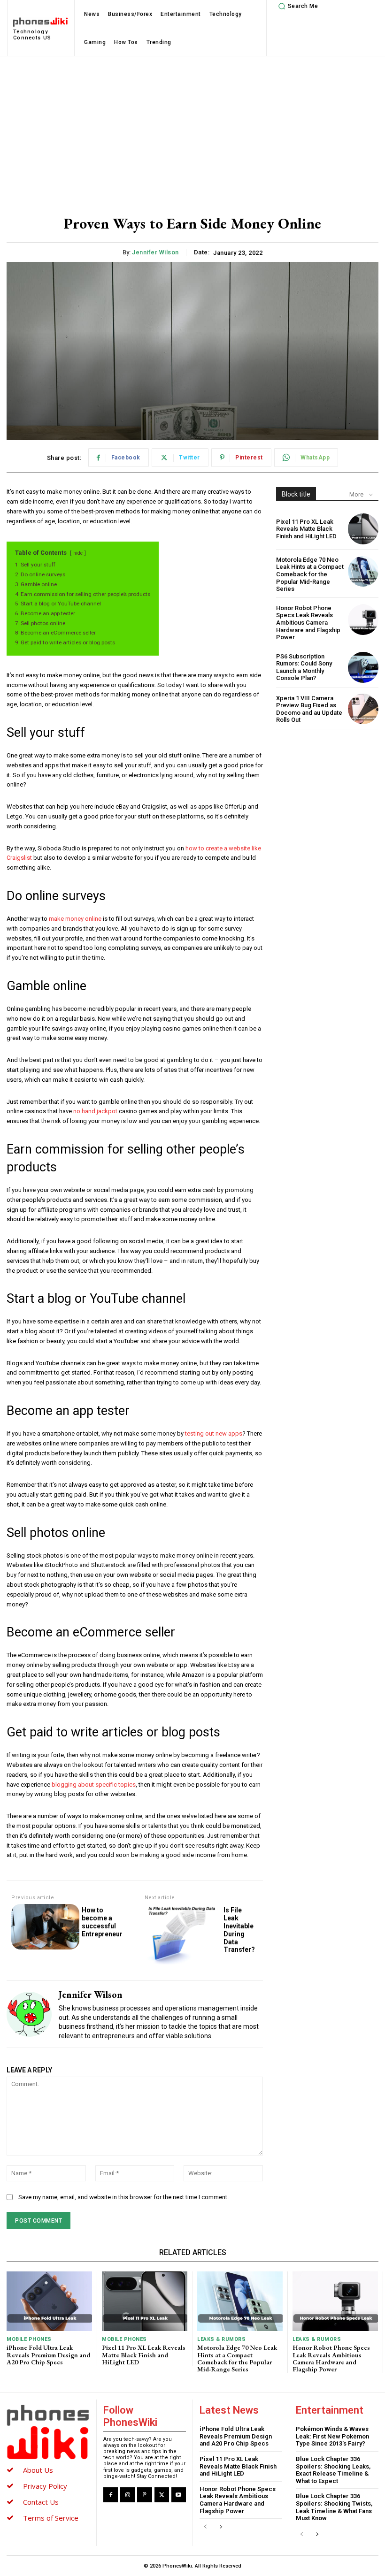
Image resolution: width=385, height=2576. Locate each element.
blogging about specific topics (94, 1785)
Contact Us (41, 2502)
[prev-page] (205, 2527)
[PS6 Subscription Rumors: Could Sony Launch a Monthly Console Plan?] (363, 667)
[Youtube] (179, 2495)
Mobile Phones (29, 2339)
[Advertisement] (192, 127)
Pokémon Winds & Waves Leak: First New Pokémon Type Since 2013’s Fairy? (332, 2436)
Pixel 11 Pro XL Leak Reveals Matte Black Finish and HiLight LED (306, 529)
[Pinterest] (144, 2495)
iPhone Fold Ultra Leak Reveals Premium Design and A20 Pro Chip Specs (48, 2355)
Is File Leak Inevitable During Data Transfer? (239, 1930)
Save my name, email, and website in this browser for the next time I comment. (123, 2197)
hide (78, 553)
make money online (75, 919)
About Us (38, 2470)
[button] (297, 6)
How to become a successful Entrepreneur (102, 1922)
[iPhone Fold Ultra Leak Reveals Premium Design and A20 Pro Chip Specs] (49, 2301)
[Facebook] (111, 2495)
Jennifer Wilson (155, 252)
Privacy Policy (45, 2486)
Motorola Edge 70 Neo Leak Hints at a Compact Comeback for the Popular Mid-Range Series (310, 574)
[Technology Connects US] (48, 2432)
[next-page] (220, 2527)
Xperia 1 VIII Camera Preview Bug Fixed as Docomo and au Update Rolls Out (309, 709)
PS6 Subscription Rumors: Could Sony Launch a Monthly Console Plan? (304, 667)
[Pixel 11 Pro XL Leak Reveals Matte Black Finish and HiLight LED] (363, 529)
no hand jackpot (95, 1111)
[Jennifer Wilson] (29, 2014)
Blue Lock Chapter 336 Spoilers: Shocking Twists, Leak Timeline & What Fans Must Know (334, 2507)
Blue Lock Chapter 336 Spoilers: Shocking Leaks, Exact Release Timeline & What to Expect (333, 2470)
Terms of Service (51, 2518)
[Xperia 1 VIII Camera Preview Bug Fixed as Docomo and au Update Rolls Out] (363, 709)
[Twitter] (162, 2495)
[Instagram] (127, 2495)
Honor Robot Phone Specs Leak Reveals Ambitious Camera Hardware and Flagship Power (308, 623)
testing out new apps (214, 1433)
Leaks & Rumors (221, 2339)
